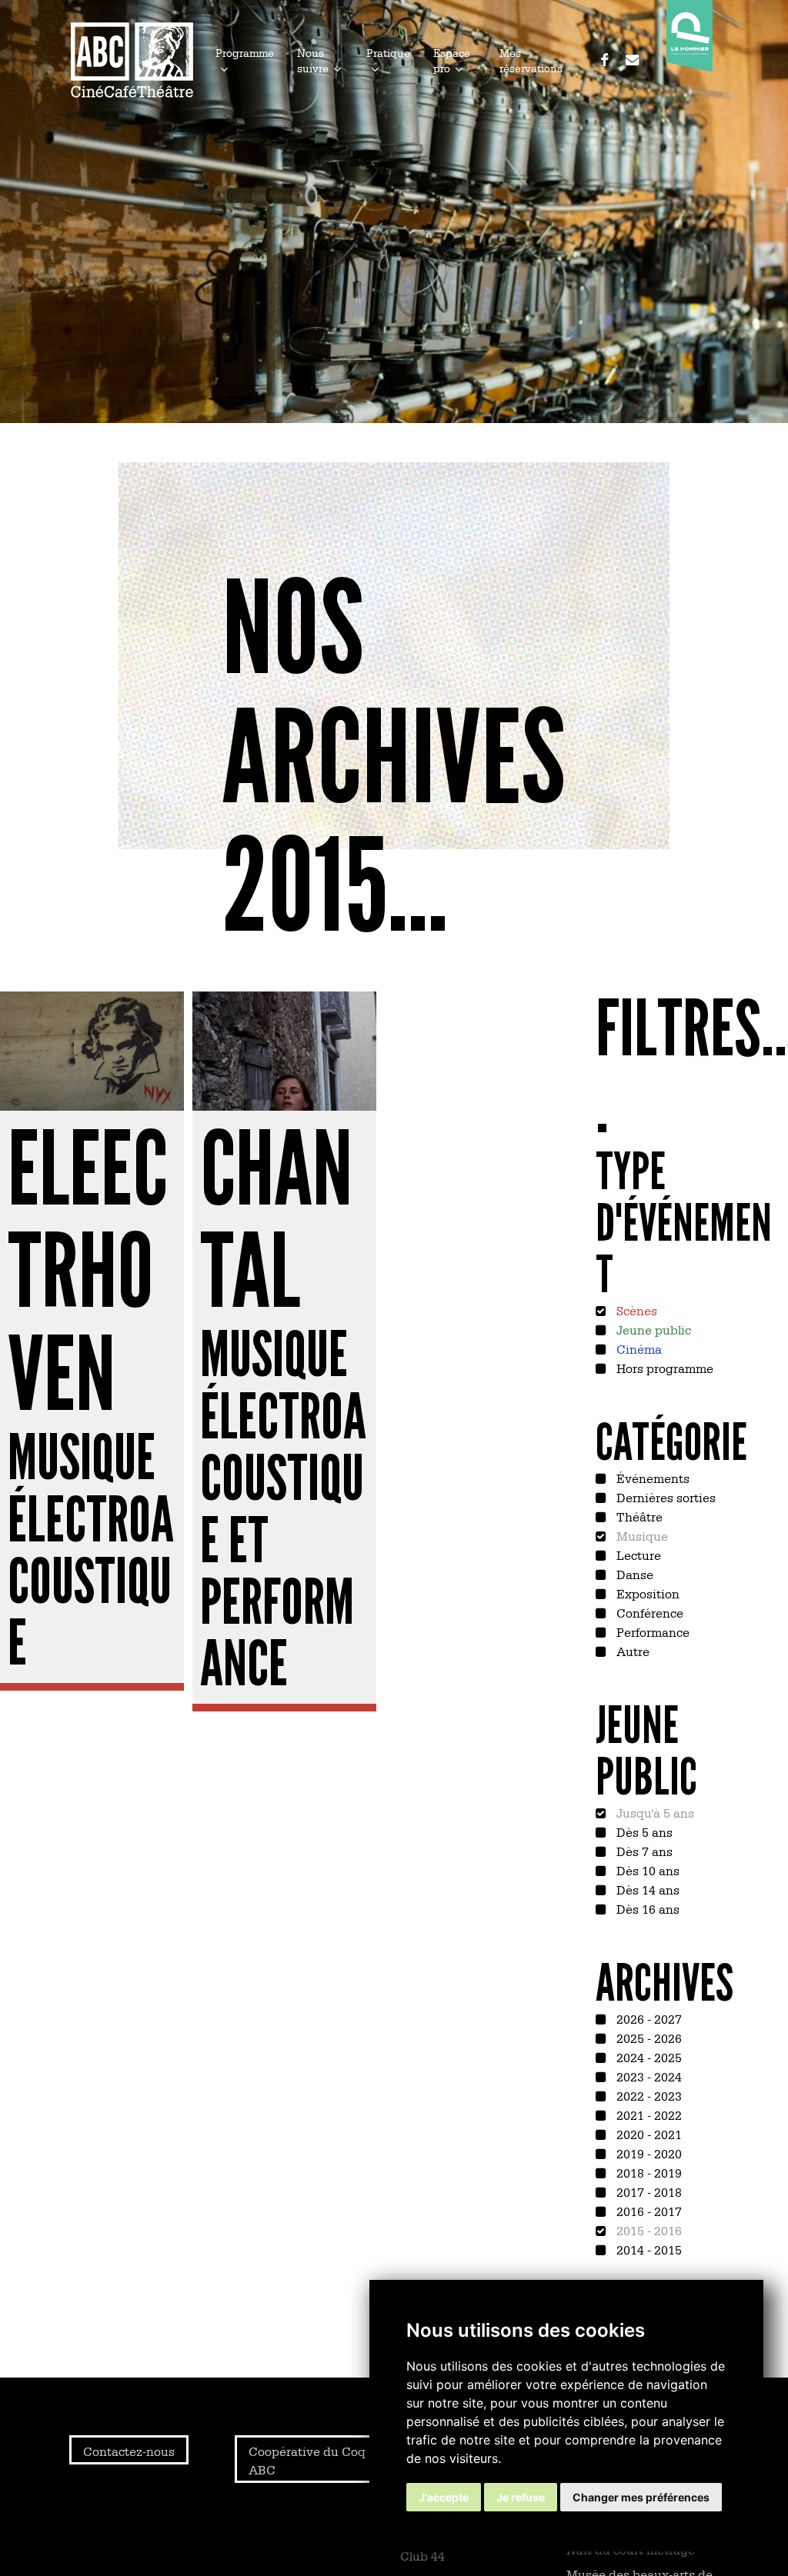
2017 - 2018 (648, 2191)
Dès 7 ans (643, 1851)
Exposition (646, 1593)
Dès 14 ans (646, 1889)
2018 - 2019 (648, 2172)
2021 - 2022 (648, 2114)
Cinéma (638, 1348)
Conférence (648, 1612)
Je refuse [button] (521, 2497)
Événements (651, 1478)
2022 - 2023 (648, 2095)
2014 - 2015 (648, 2249)
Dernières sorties (664, 1497)
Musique (641, 1535)
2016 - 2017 (648, 2211)
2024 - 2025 (648, 2057)
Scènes (635, 1310)
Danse (633, 1574)
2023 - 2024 (648, 2076)
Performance (651, 1631)
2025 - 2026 (648, 2038)
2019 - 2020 (648, 2153)
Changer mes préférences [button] (641, 2497)
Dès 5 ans (643, 1831)
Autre (631, 1651)
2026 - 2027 (648, 2018)
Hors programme (663, 1368)
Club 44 (422, 2555)
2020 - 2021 (648, 2134)
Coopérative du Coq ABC (307, 2460)
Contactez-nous (129, 2451)
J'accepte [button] (444, 2497)
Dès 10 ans (646, 1870)
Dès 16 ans (646, 1908)
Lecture (637, 1555)
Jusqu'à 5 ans (654, 1812)
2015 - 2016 (648, 2230)
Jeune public (652, 1329)
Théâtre (638, 1516)
